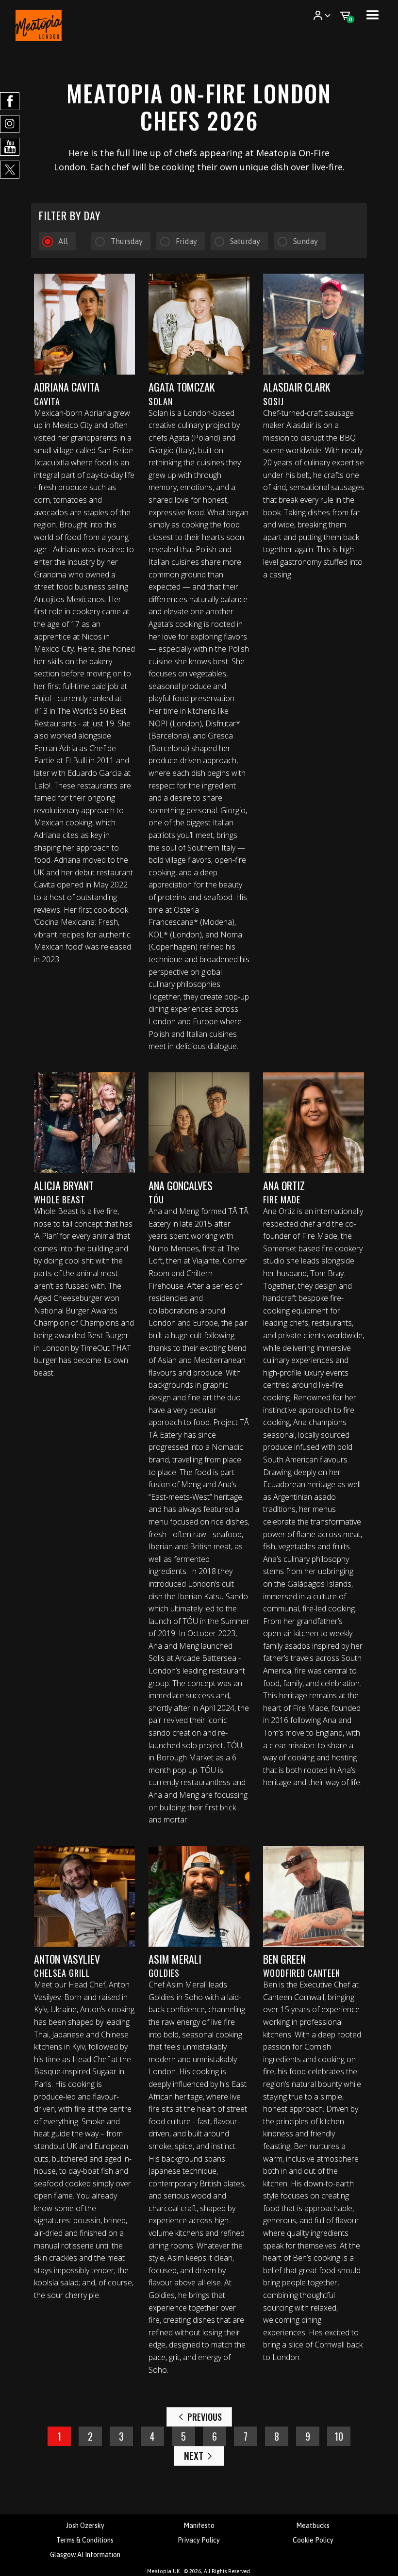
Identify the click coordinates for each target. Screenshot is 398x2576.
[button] (322, 16)
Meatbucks (313, 2526)
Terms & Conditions (85, 2540)
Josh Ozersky (85, 2526)
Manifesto (199, 2526)
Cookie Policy (313, 2540)
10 (339, 2436)
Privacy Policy (199, 2540)
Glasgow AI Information (85, 2555)
